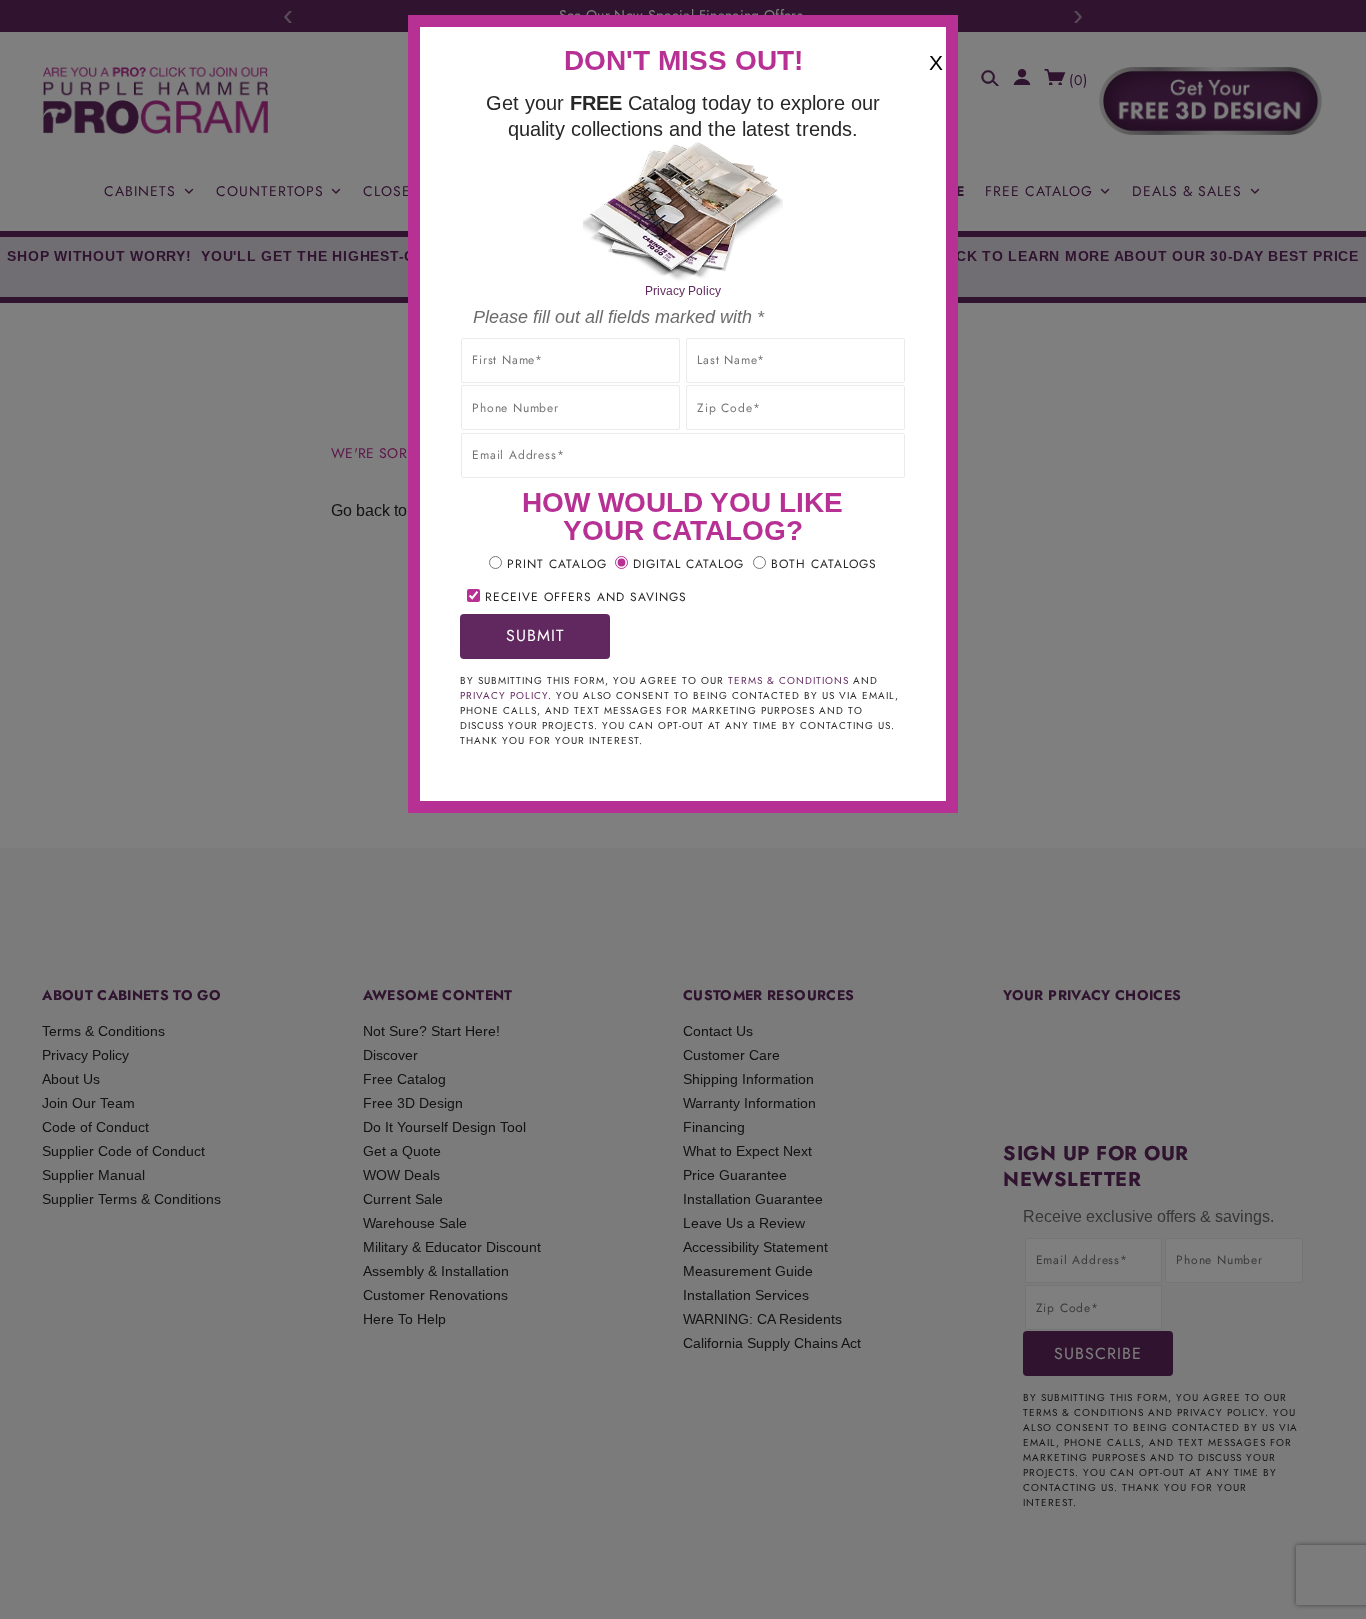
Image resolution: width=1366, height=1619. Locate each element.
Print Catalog (557, 564)
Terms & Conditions (788, 680)
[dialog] (683, 809)
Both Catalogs (824, 564)
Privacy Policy (683, 291)
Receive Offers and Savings (586, 597)
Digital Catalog (688, 564)
